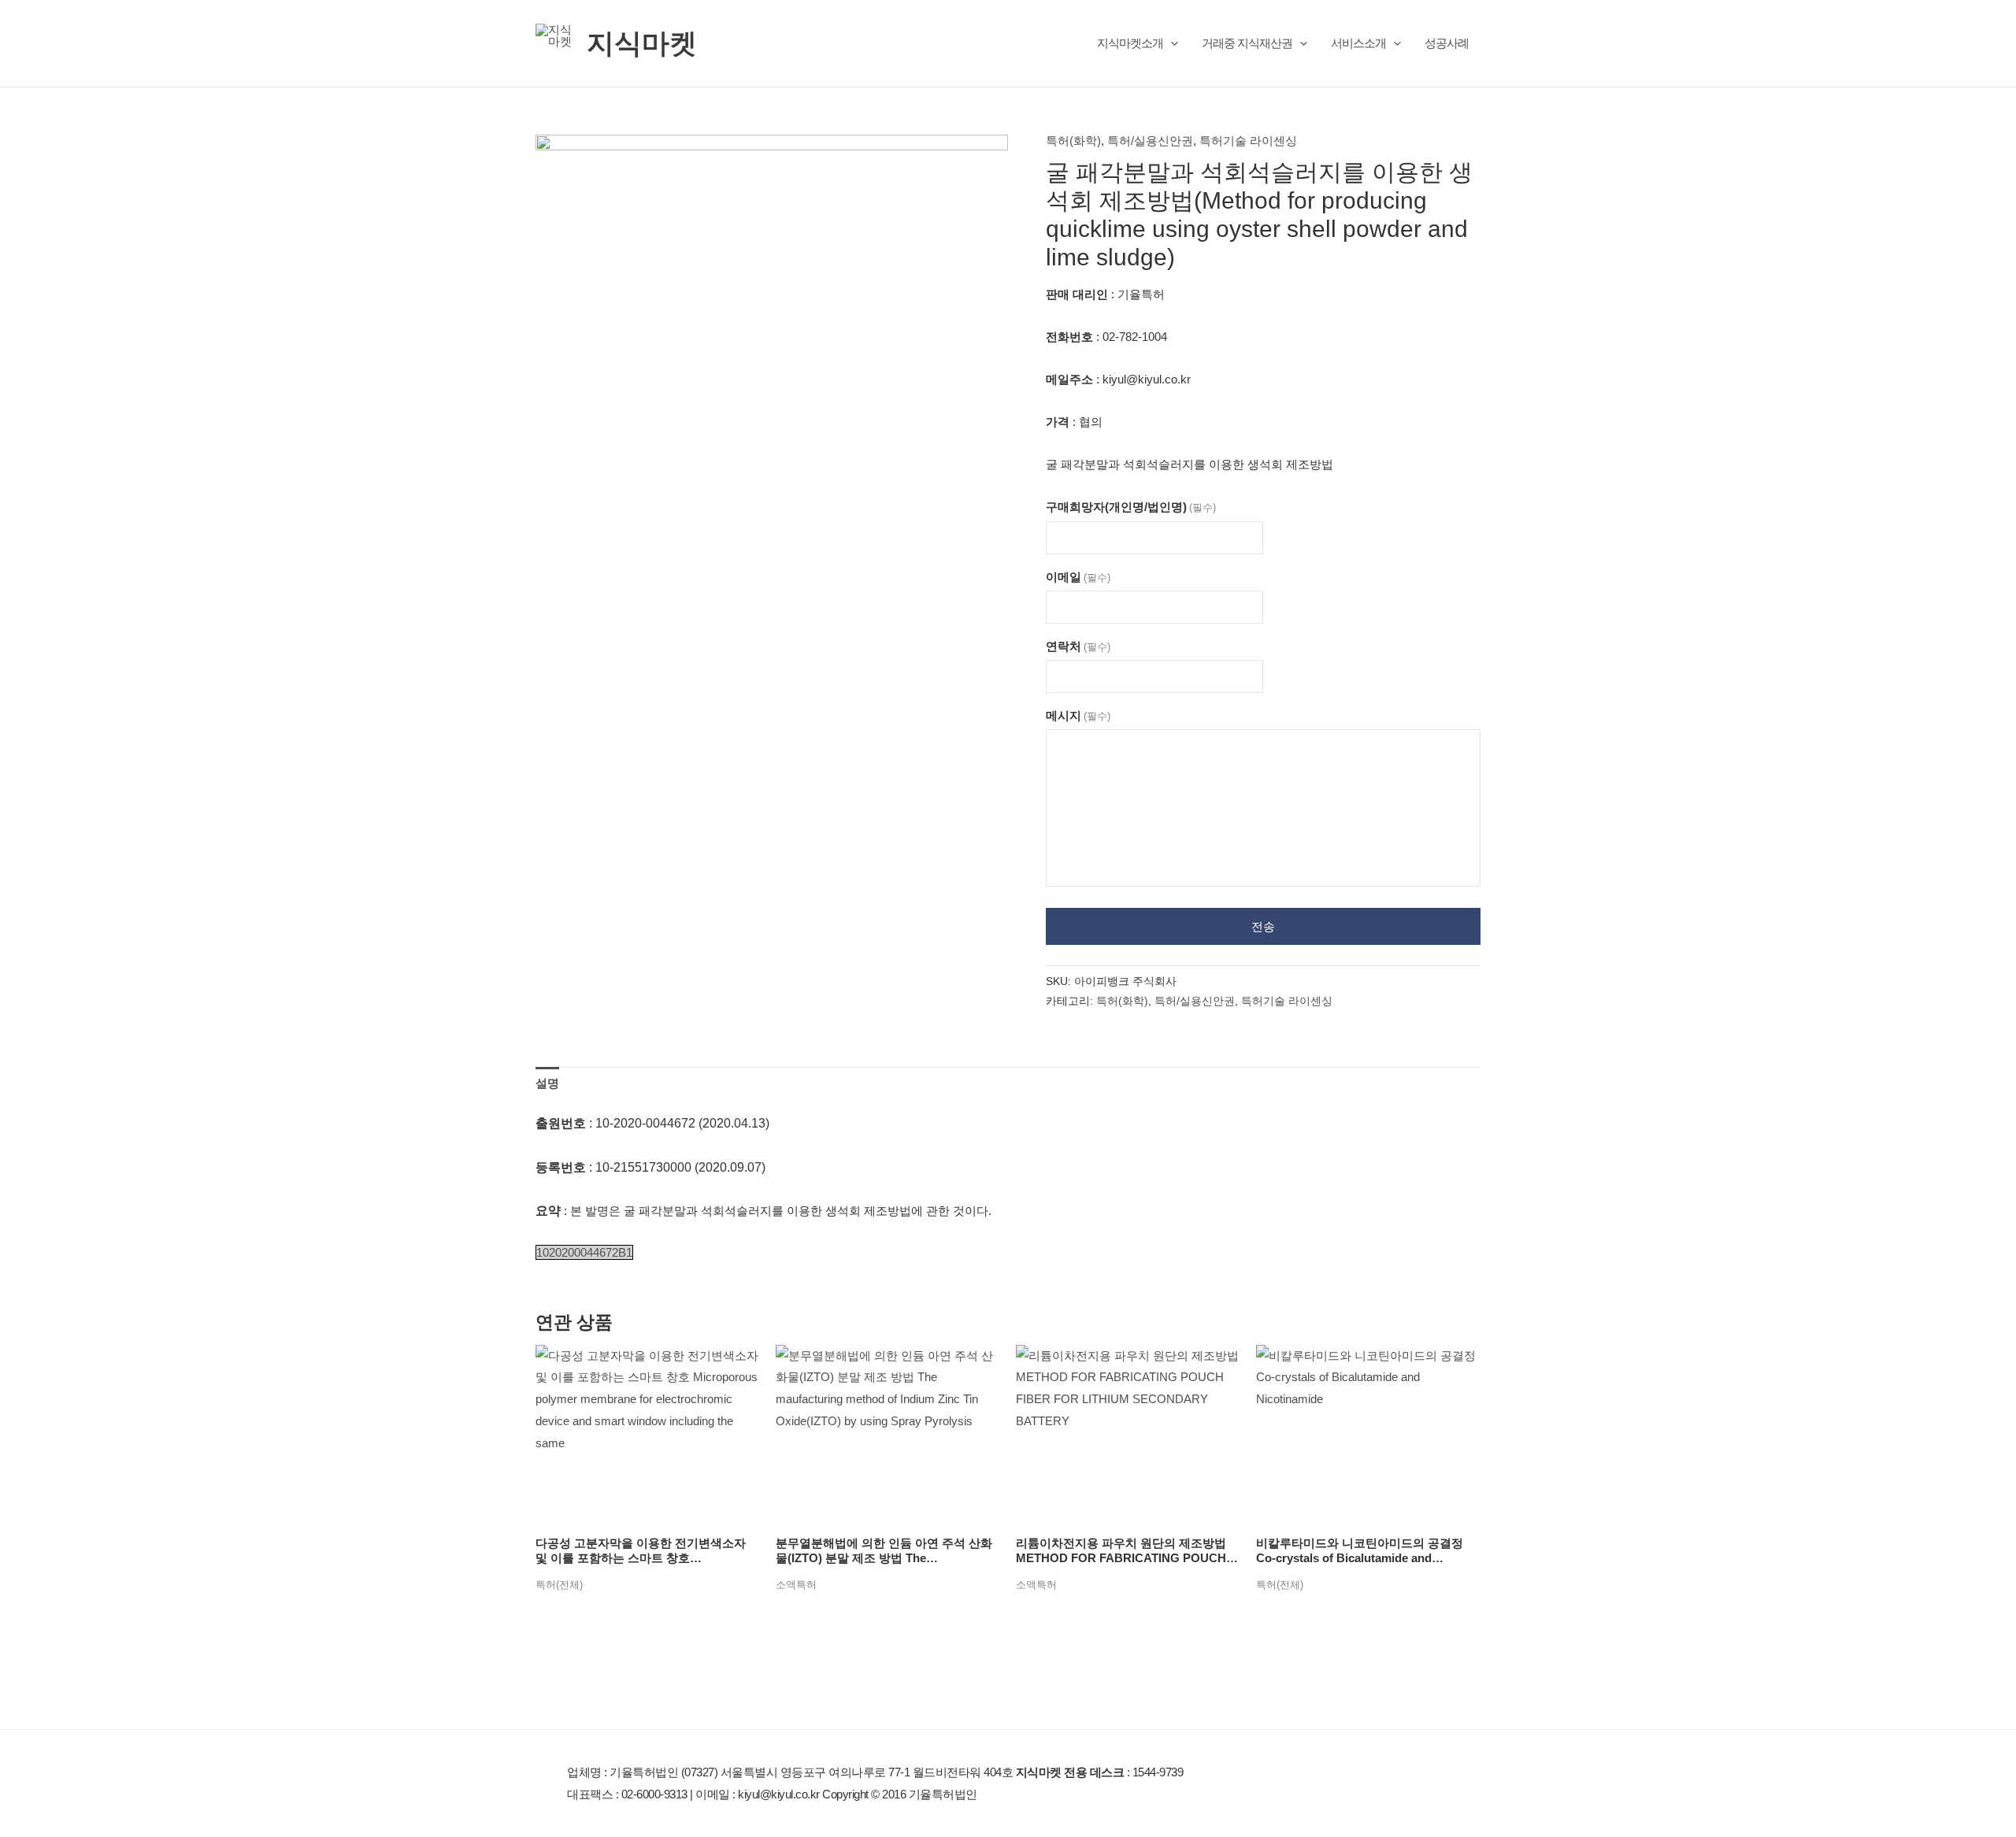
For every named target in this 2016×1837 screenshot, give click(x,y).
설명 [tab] (547, 1083)
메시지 (1078, 715)
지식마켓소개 (1130, 43)
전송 (1263, 926)
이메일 (1078, 577)
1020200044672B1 (584, 1252)
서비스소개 (1358, 43)
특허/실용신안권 (1150, 141)
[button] (1171, 43)
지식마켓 (642, 43)
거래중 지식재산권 (1247, 43)
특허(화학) (1073, 141)
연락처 (1078, 646)
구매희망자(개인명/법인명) (1131, 507)
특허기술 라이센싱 (1248, 141)
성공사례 (1447, 43)
